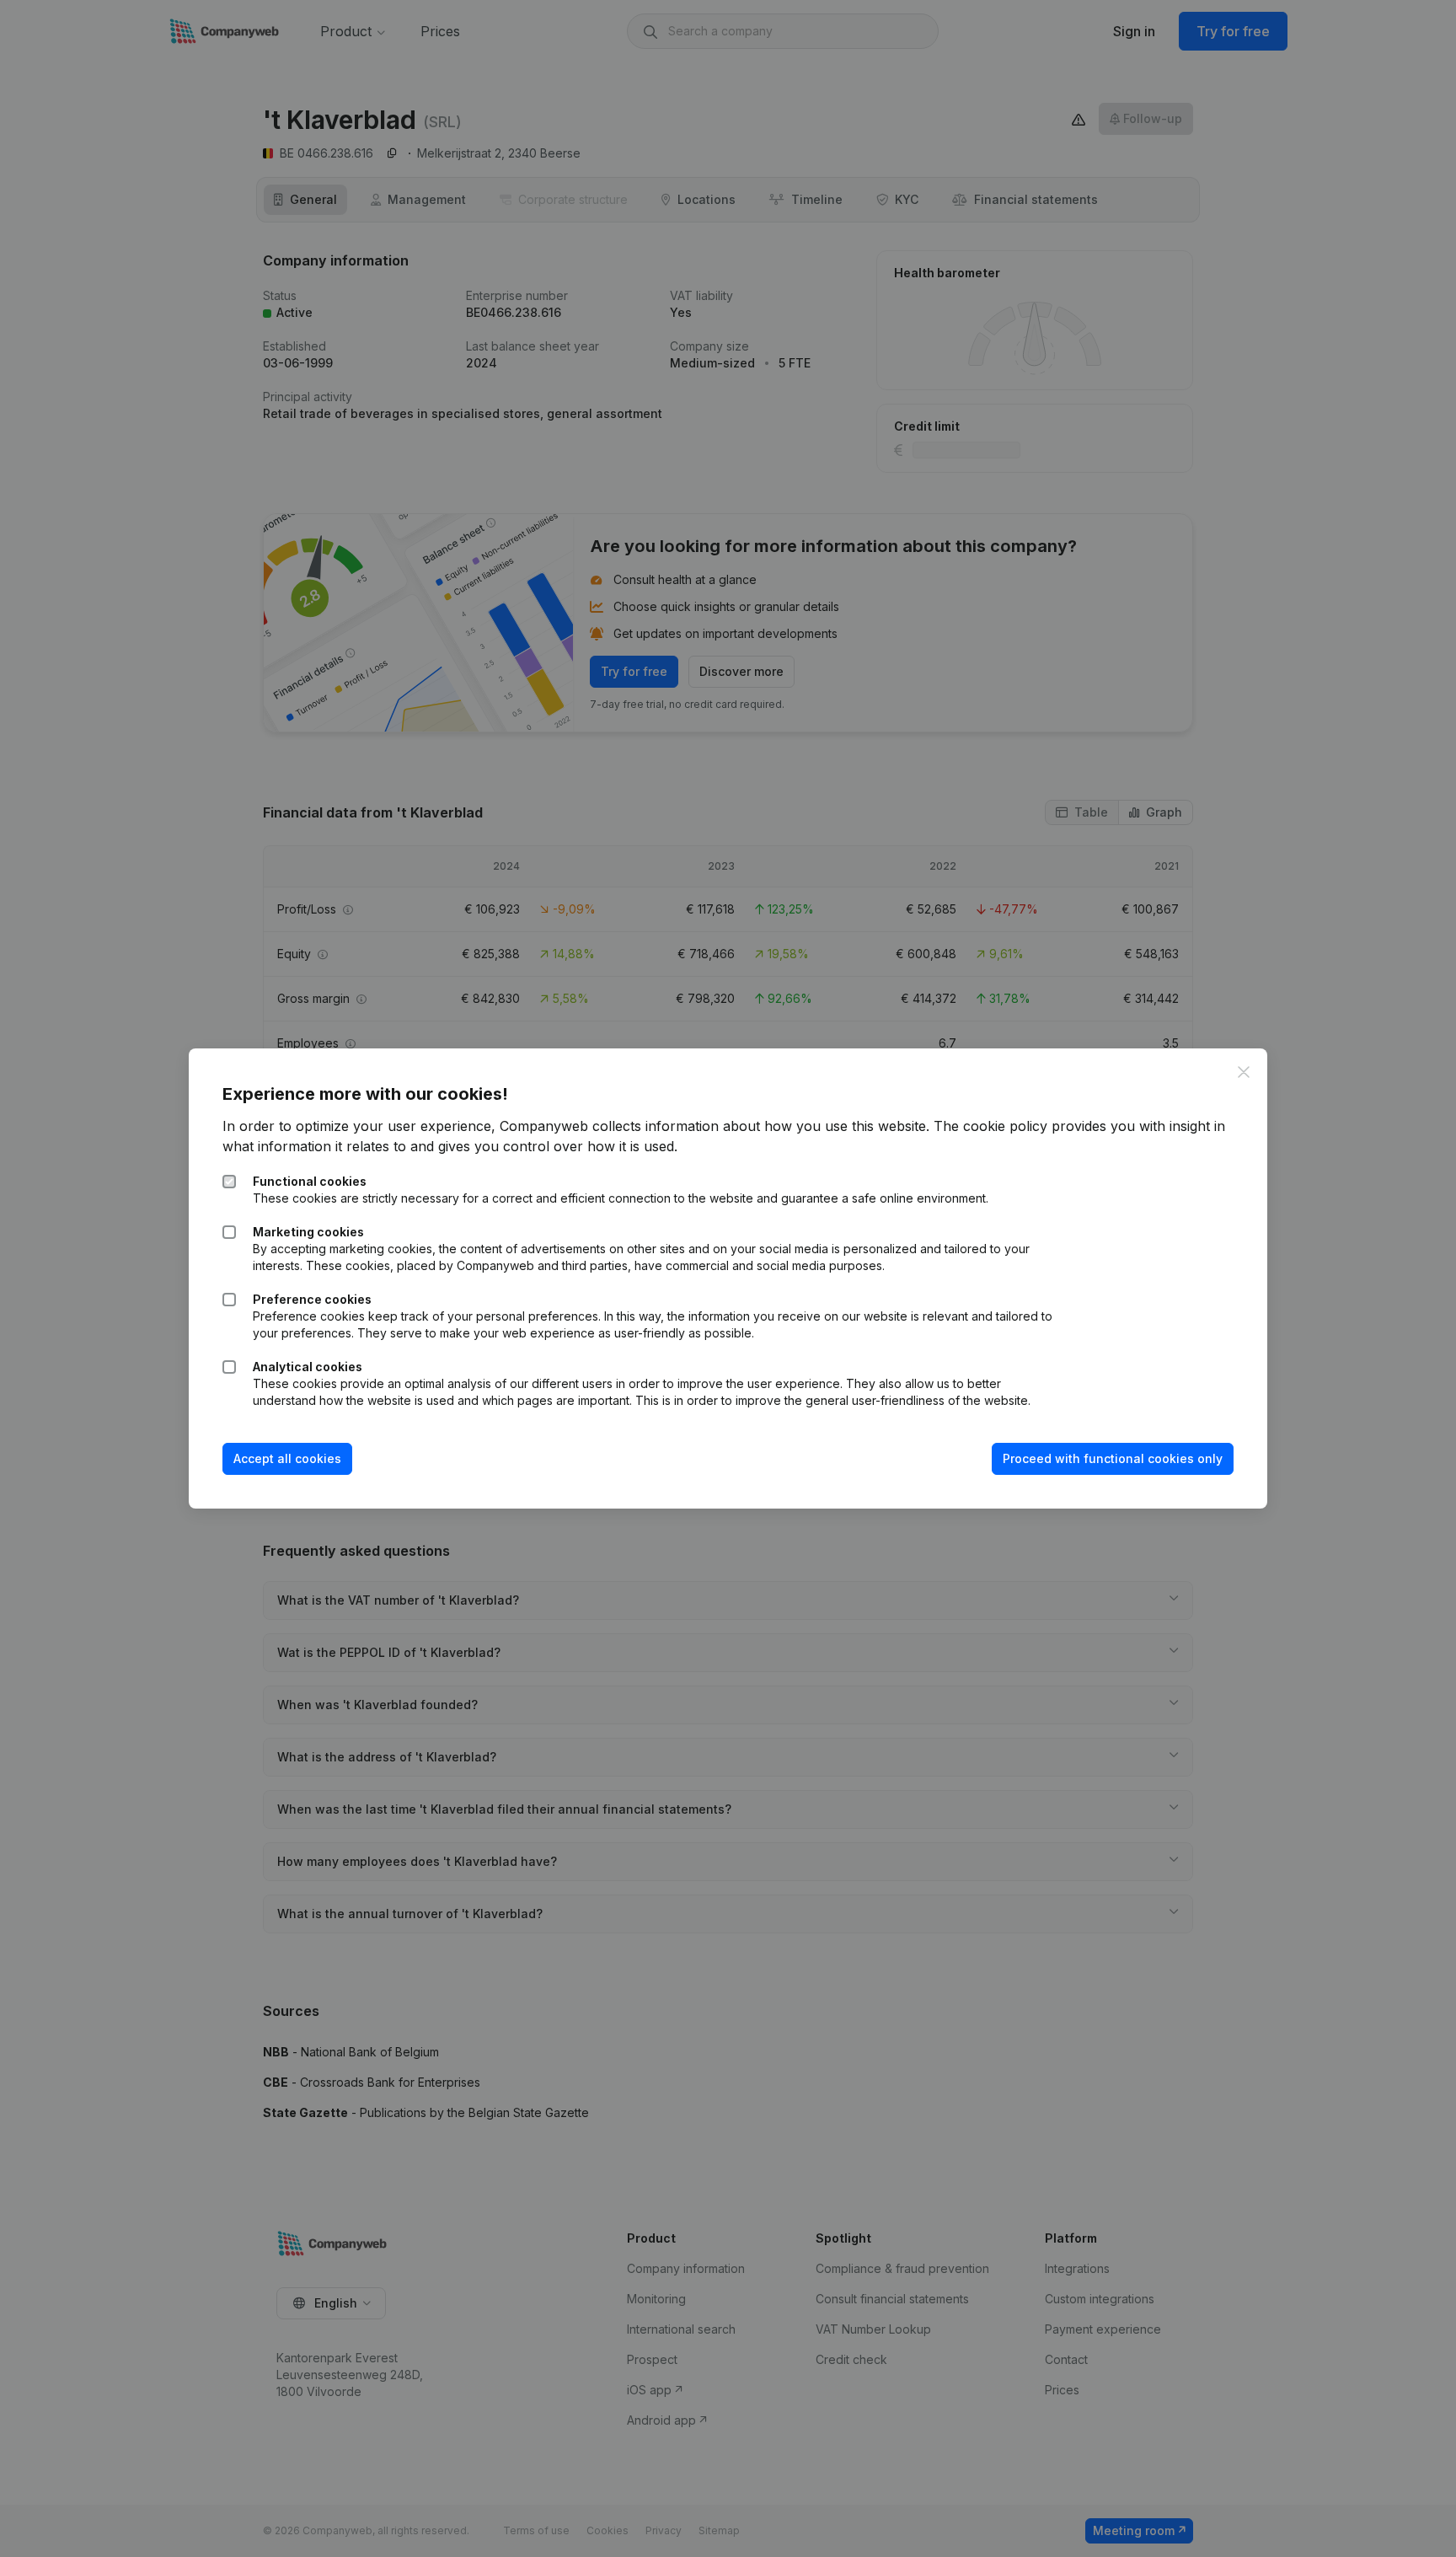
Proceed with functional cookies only (1113, 1458)
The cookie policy (990, 1126)
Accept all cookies (287, 1458)
